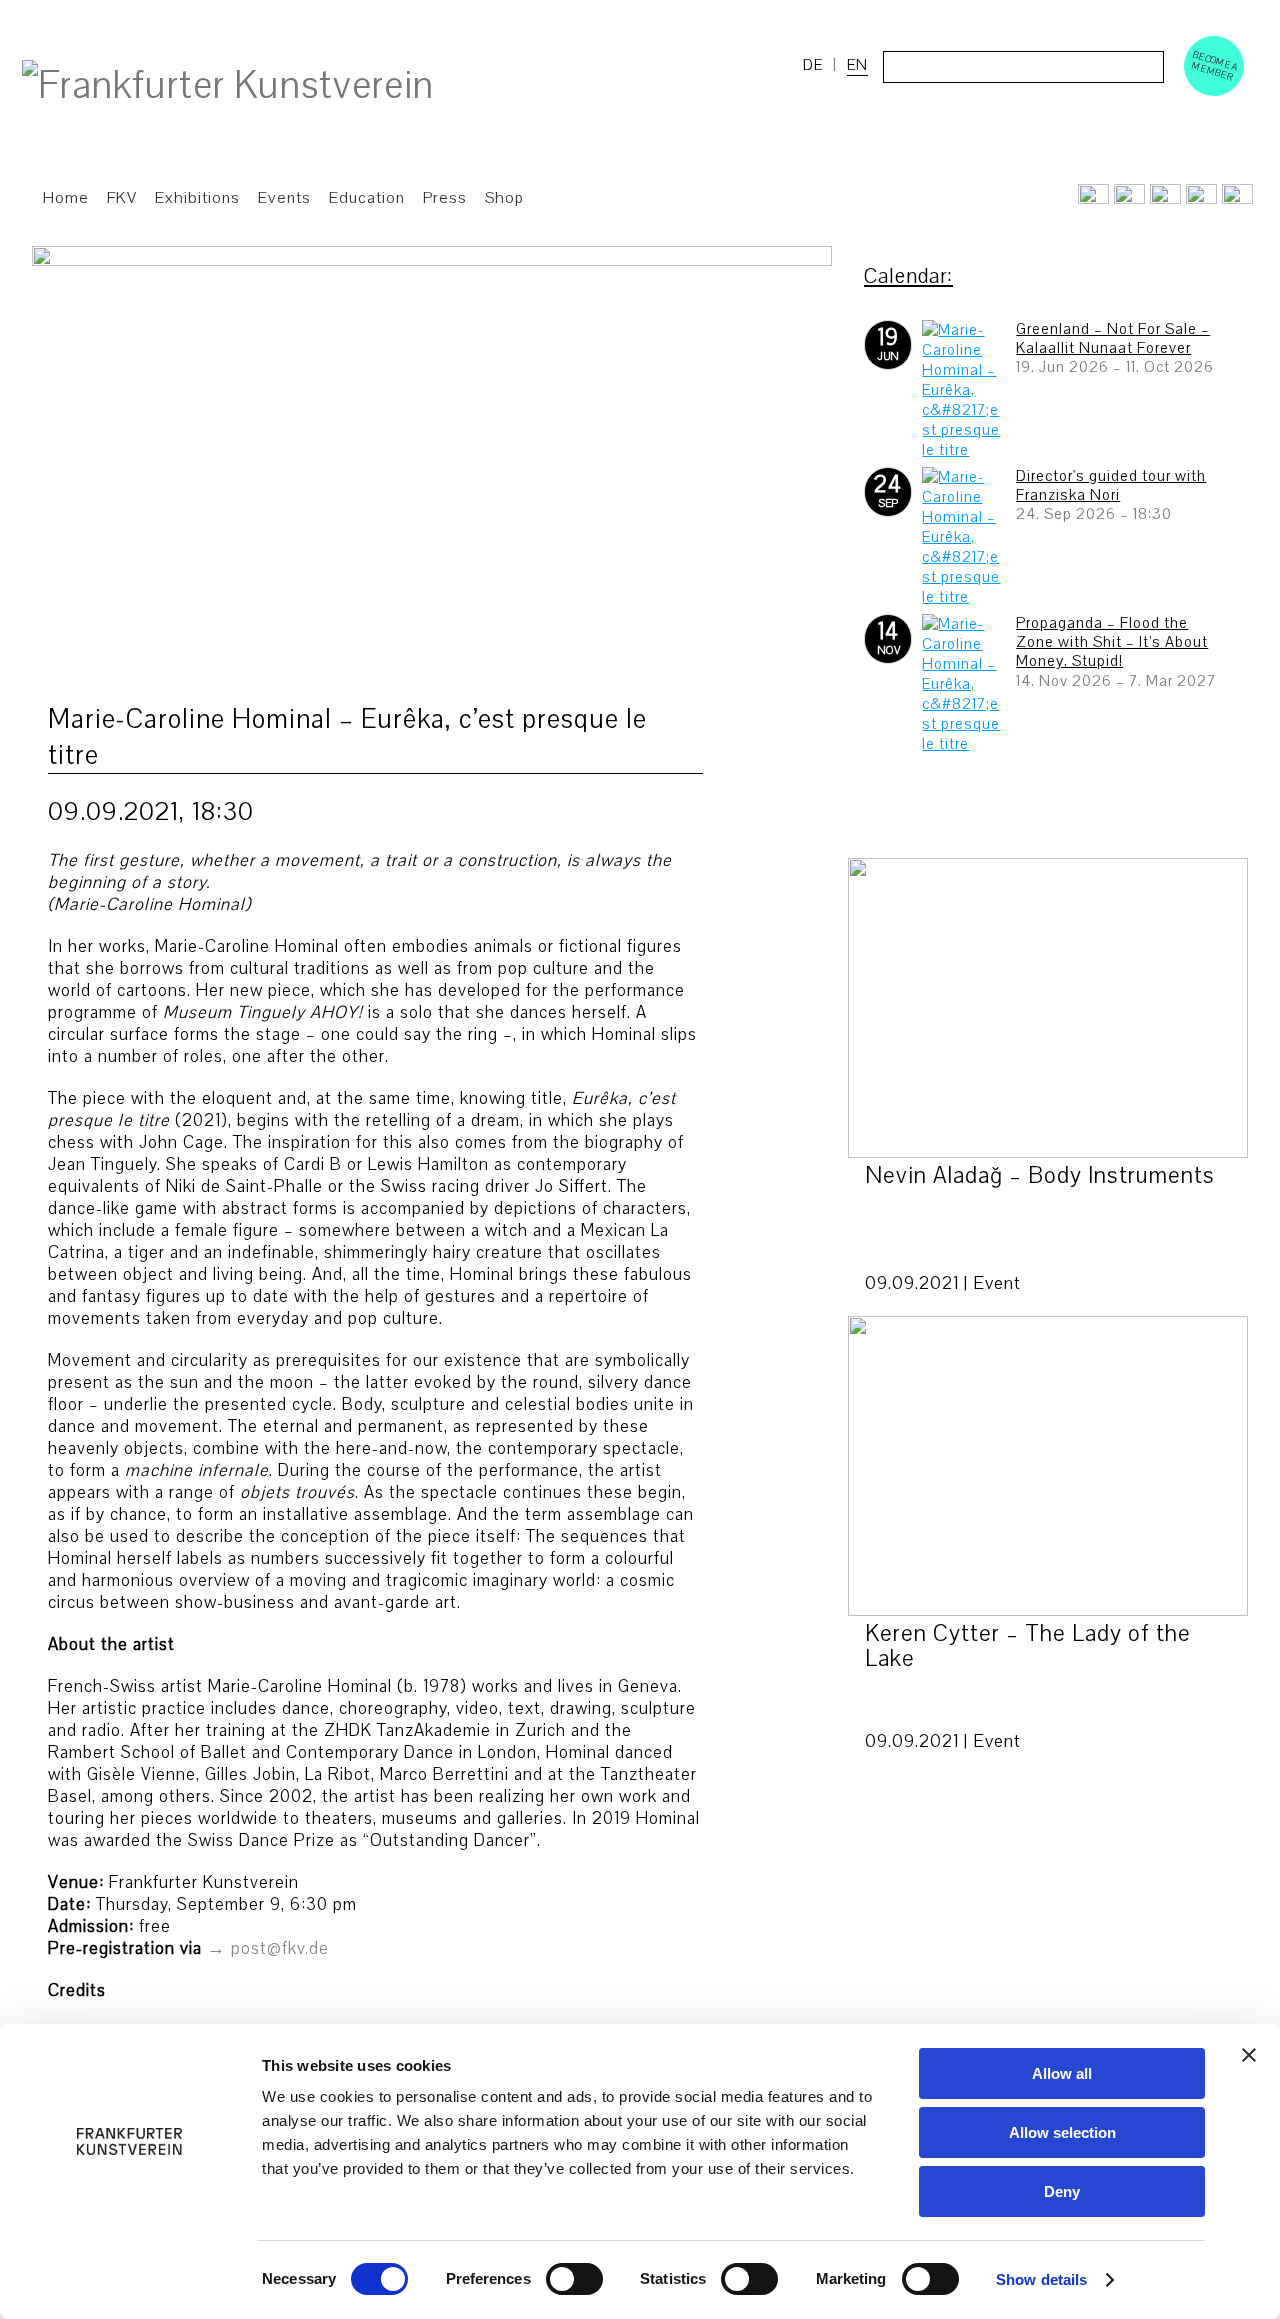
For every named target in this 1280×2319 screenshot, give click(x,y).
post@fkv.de (280, 1948)
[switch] (574, 2279)
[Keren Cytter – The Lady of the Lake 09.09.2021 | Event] (1048, 1466)
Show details (1041, 2279)
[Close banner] (1249, 2055)
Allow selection (1062, 2132)
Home (66, 198)
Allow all (1062, 2073)
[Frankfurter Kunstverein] (228, 86)
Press (445, 198)
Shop (504, 198)
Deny (1062, 2191)
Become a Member (1215, 65)
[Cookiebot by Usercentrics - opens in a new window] (129, 2280)
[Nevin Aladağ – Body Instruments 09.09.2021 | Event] (1048, 1008)
